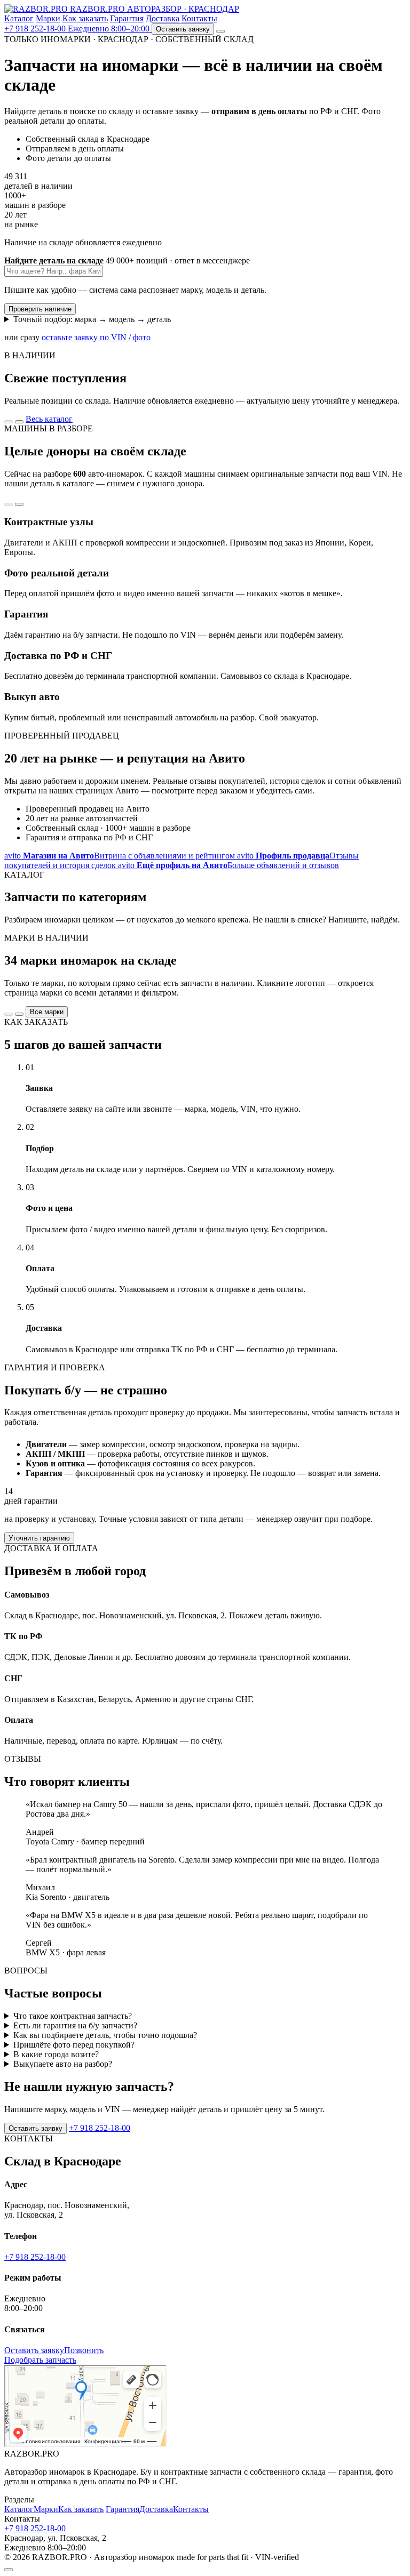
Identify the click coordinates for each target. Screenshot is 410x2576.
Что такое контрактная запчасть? (73, 2016)
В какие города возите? (56, 2054)
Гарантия (127, 18)
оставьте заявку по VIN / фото (96, 337)
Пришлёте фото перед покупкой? (74, 2045)
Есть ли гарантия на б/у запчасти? (75, 2025)
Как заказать (85, 18)
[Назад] (9, 422)
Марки (48, 18)
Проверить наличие (40, 309)
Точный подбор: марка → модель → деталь (92, 319)
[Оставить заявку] (9, 2570)
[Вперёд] (19, 422)
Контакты (199, 18)
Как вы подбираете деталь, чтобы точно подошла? (105, 2035)
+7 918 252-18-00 (100, 2128)
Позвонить (84, 2350)
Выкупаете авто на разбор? (63, 2064)
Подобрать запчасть (40, 2360)
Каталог (19, 18)
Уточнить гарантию (39, 1538)
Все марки (47, 1012)
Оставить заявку (183, 29)
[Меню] (220, 31)
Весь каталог (49, 419)
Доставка (163, 18)
